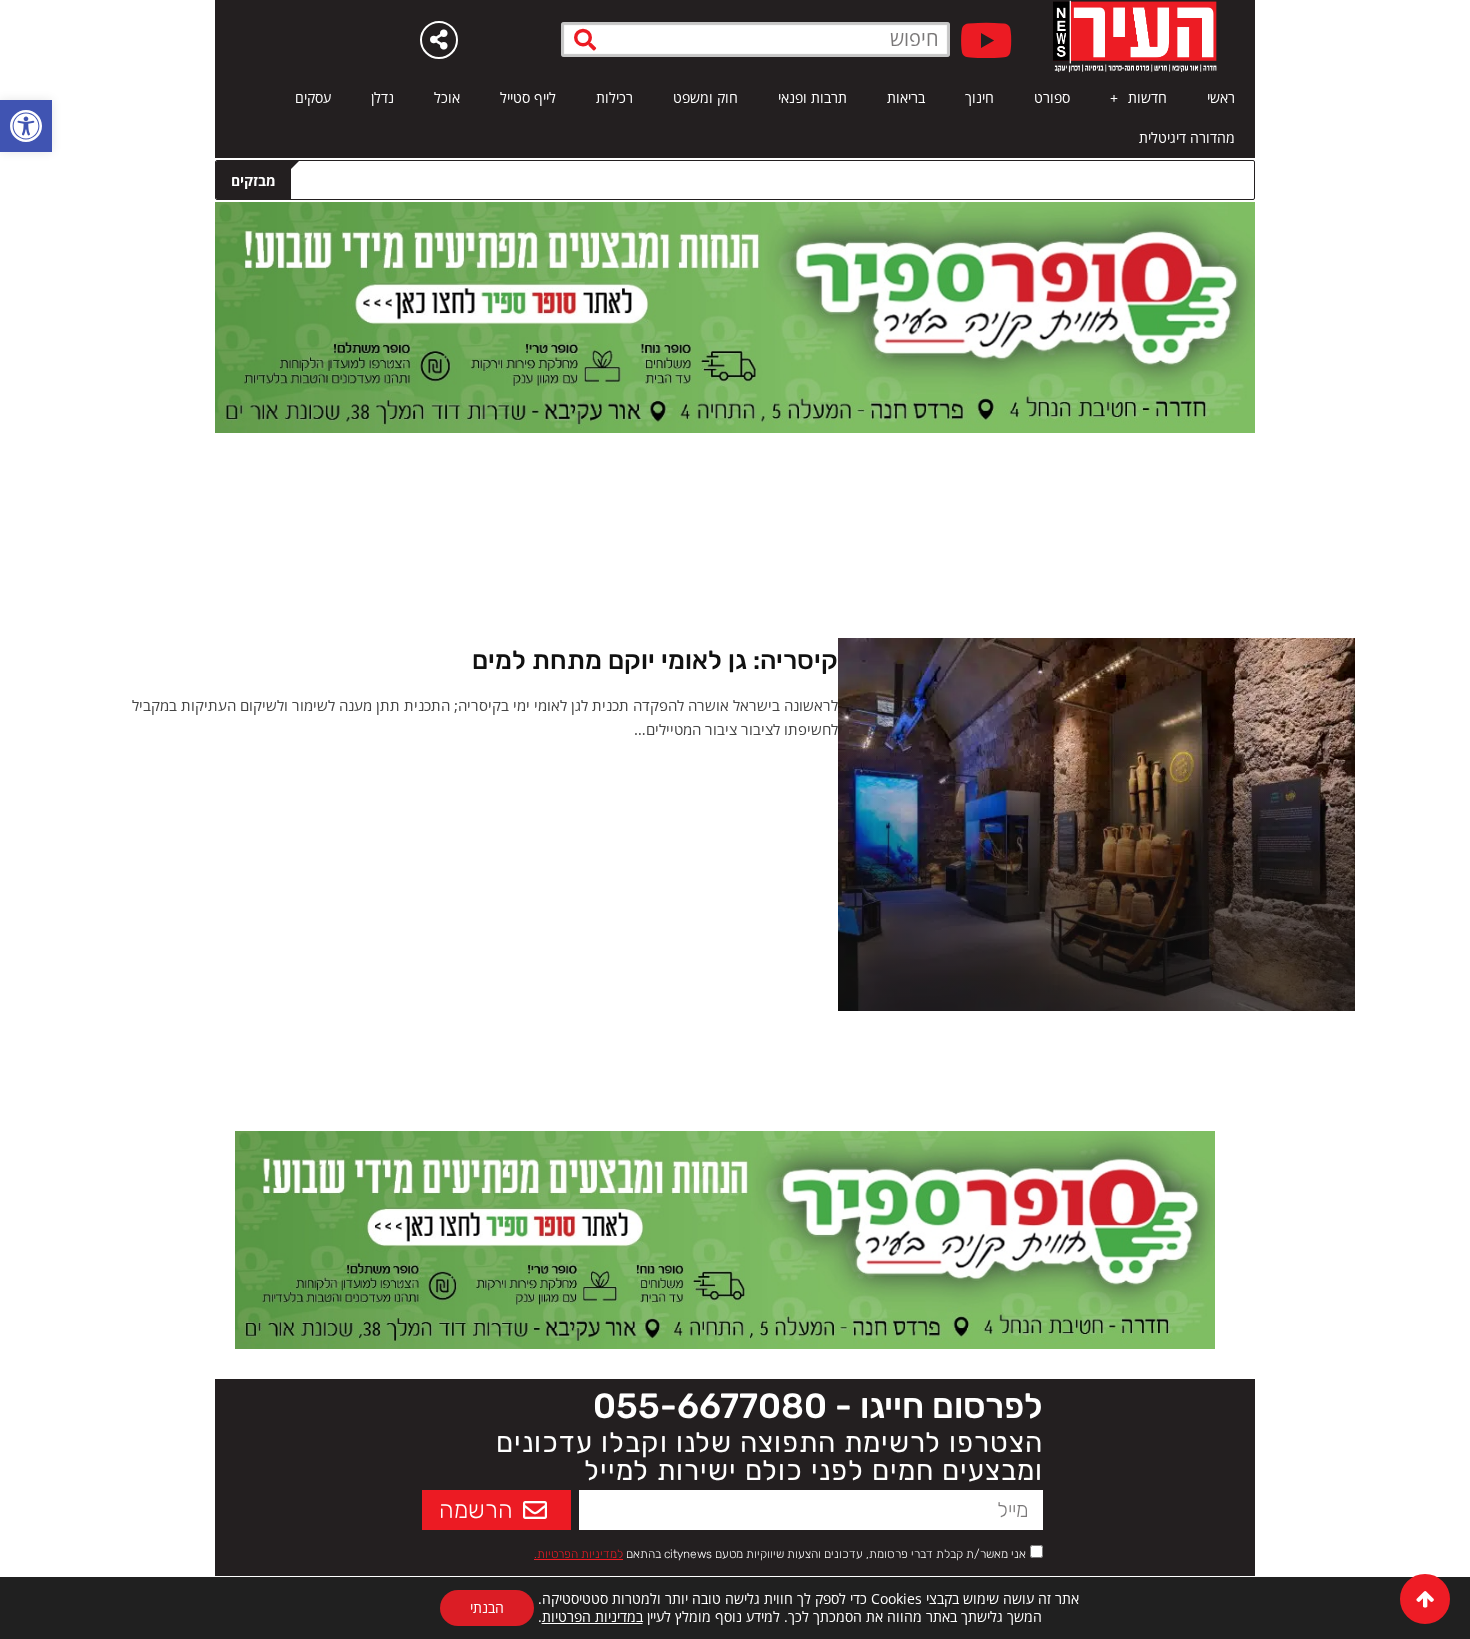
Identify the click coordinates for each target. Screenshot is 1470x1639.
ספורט (1052, 97)
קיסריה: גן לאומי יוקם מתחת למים (655, 660)
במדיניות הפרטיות (592, 1616)
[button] (26, 126)
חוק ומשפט (705, 97)
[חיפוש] (585, 39)
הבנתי (487, 1607)
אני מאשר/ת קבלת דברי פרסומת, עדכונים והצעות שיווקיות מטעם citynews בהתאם (780, 1554)
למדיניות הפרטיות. (578, 1554)
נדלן (382, 97)
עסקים (313, 97)
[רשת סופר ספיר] (735, 316)
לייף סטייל (528, 97)
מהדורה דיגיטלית (1187, 137)
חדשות (1147, 97)
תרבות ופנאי (812, 97)
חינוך (979, 97)
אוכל (447, 97)
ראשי (1221, 97)
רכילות (614, 97)
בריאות (906, 97)
